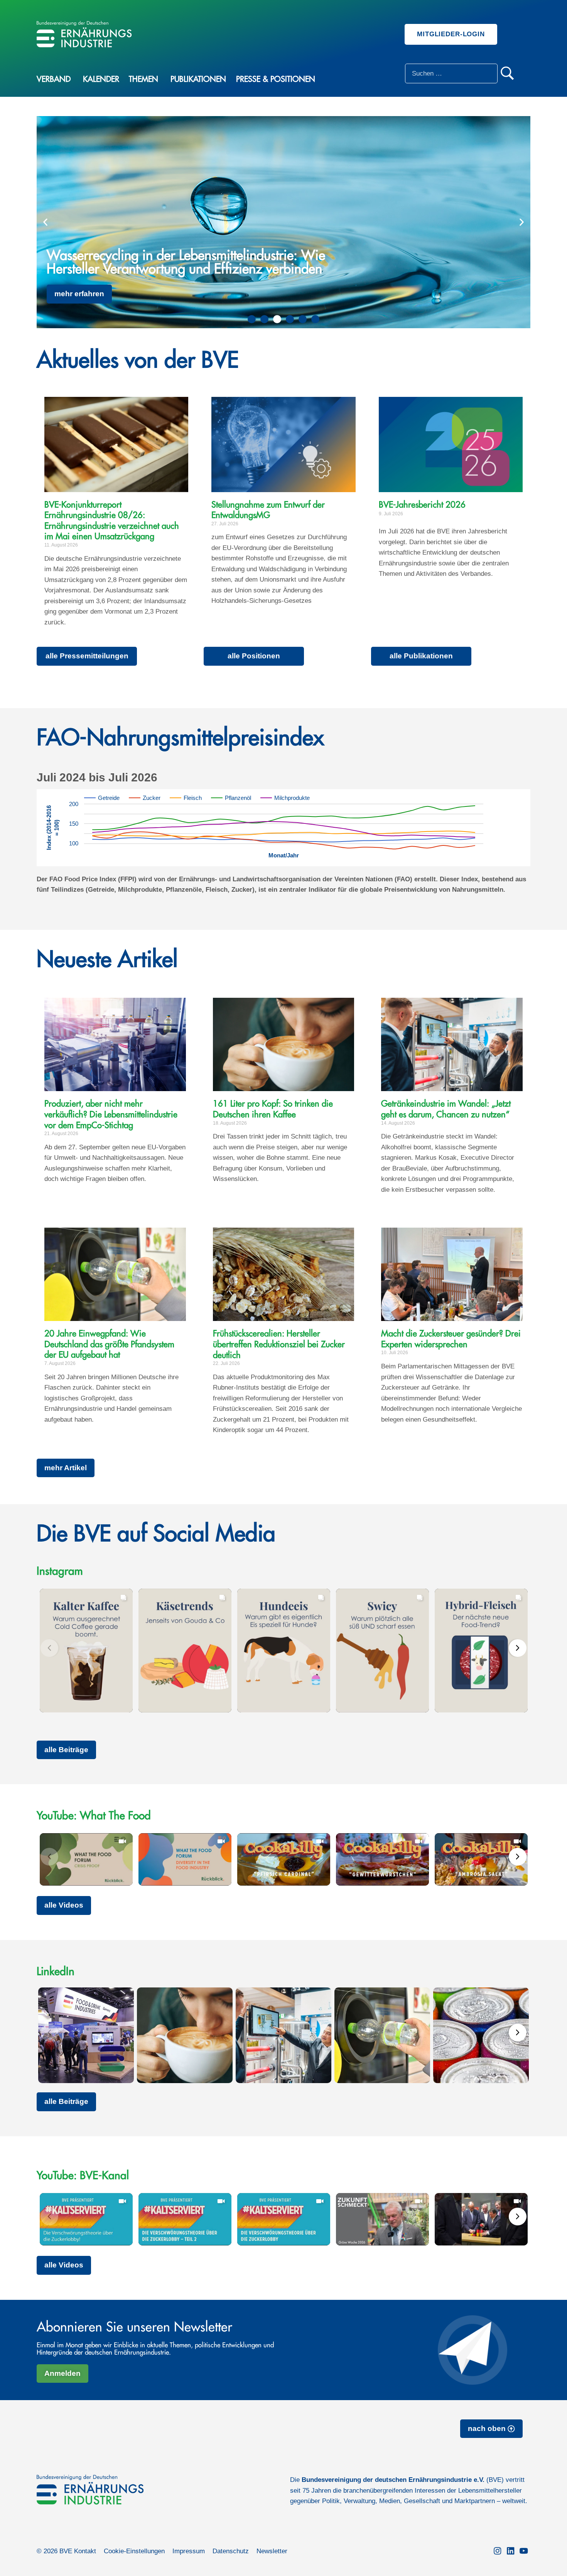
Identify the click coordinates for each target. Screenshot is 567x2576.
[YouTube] (524, 2551)
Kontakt (85, 2551)
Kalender (101, 79)
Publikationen (198, 79)
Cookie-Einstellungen (134, 2551)
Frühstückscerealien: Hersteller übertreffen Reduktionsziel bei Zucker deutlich (279, 1344)
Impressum (189, 2551)
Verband (54, 79)
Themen (143, 79)
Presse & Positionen (276, 79)
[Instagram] (498, 2551)
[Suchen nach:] (451, 73)
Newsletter (272, 2551)
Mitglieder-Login (451, 34)
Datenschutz (231, 2551)
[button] (45, 222)
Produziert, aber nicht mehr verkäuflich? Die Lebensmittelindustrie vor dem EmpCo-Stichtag (111, 1114)
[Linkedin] (511, 2551)
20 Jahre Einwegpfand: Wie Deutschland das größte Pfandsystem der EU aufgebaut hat (109, 1344)
